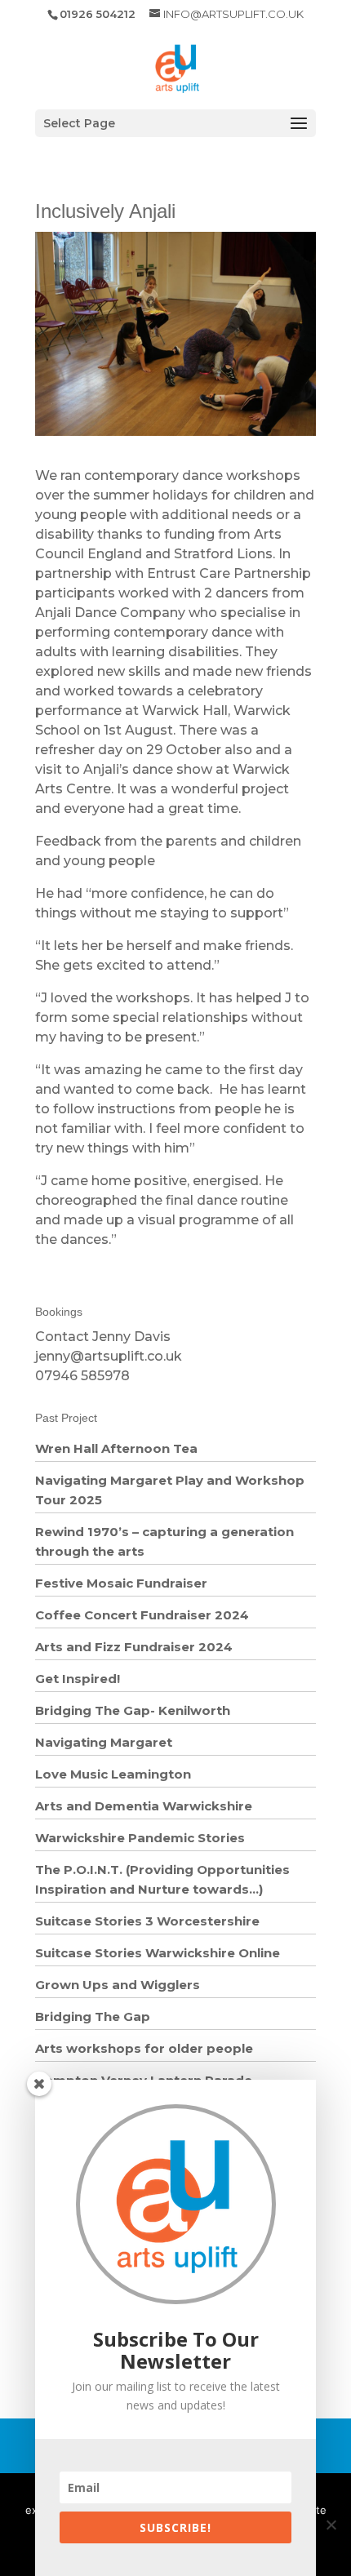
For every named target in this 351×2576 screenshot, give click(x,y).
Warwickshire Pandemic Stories (140, 1838)
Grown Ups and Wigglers (118, 1985)
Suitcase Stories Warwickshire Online (158, 1953)
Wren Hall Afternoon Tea (116, 1448)
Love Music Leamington (113, 1774)
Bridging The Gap (93, 2016)
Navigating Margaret (104, 1742)
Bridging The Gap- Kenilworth (133, 1710)
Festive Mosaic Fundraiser (121, 1583)
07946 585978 (82, 1376)
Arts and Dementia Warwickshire (144, 1806)
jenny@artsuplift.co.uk (109, 1356)
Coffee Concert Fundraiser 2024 (142, 1615)
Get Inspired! (78, 1679)
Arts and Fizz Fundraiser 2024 (134, 1647)
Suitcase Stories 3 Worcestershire (147, 1921)
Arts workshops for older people (144, 2048)
